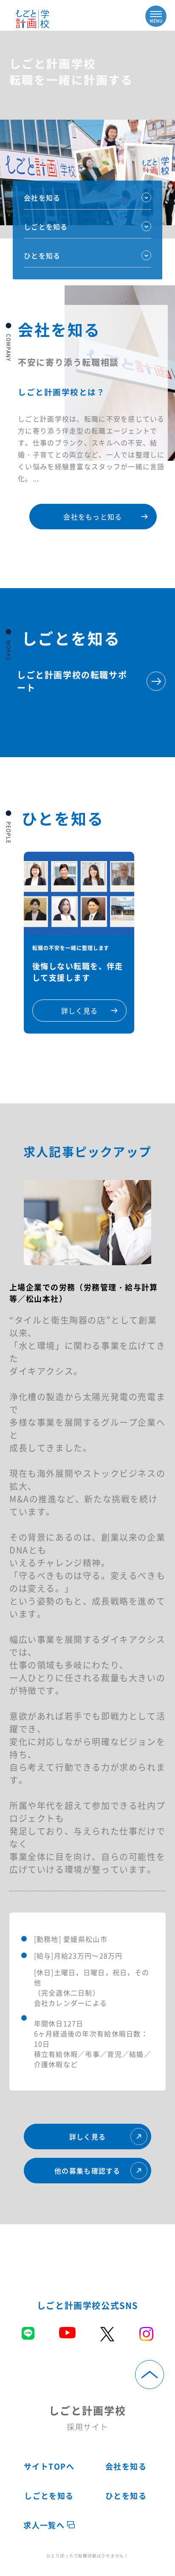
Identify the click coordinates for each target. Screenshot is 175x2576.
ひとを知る (42, 256)
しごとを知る (49, 2496)
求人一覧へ (45, 2525)
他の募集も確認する (87, 2171)
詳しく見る (87, 2137)
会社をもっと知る (93, 517)
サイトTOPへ (49, 2466)
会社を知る (42, 198)
